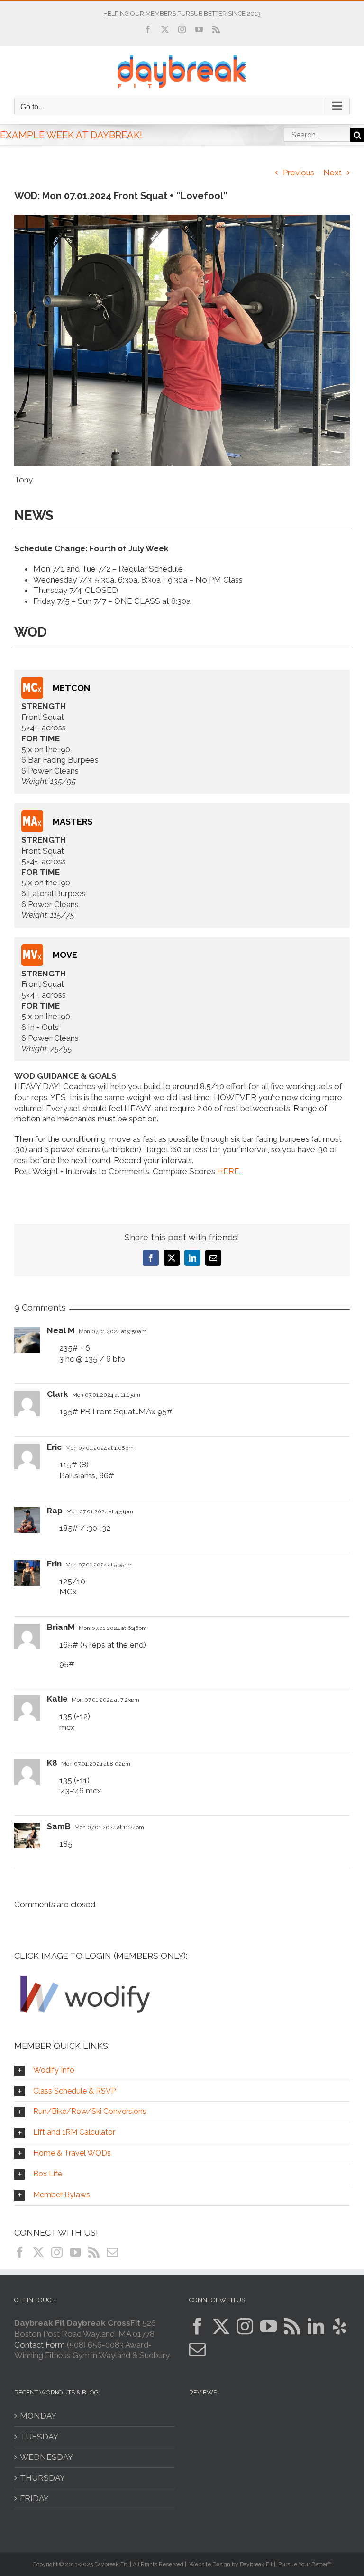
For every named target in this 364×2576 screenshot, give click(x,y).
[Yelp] (340, 2326)
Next (332, 173)
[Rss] (94, 2252)
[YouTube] (75, 2252)
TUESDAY (39, 2437)
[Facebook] (20, 2252)
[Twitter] (38, 2252)
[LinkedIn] (316, 2326)
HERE (228, 1171)
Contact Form (40, 2345)
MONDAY (38, 2416)
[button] (182, 2071)
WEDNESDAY (46, 2457)
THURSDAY (42, 2478)
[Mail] (112, 2252)
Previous (299, 173)
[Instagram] (57, 2252)
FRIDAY (34, 2498)
